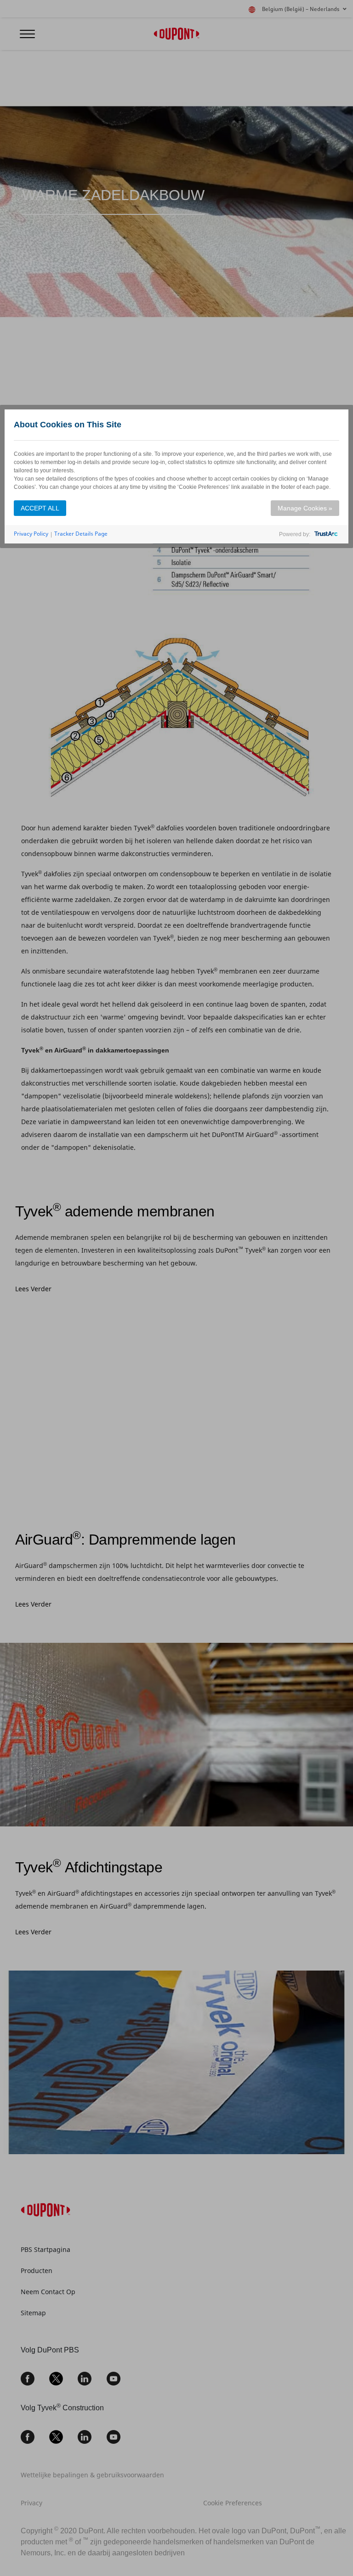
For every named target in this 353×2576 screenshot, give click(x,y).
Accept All (40, 508)
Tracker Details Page (81, 534)
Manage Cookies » (305, 508)
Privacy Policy (31, 534)
